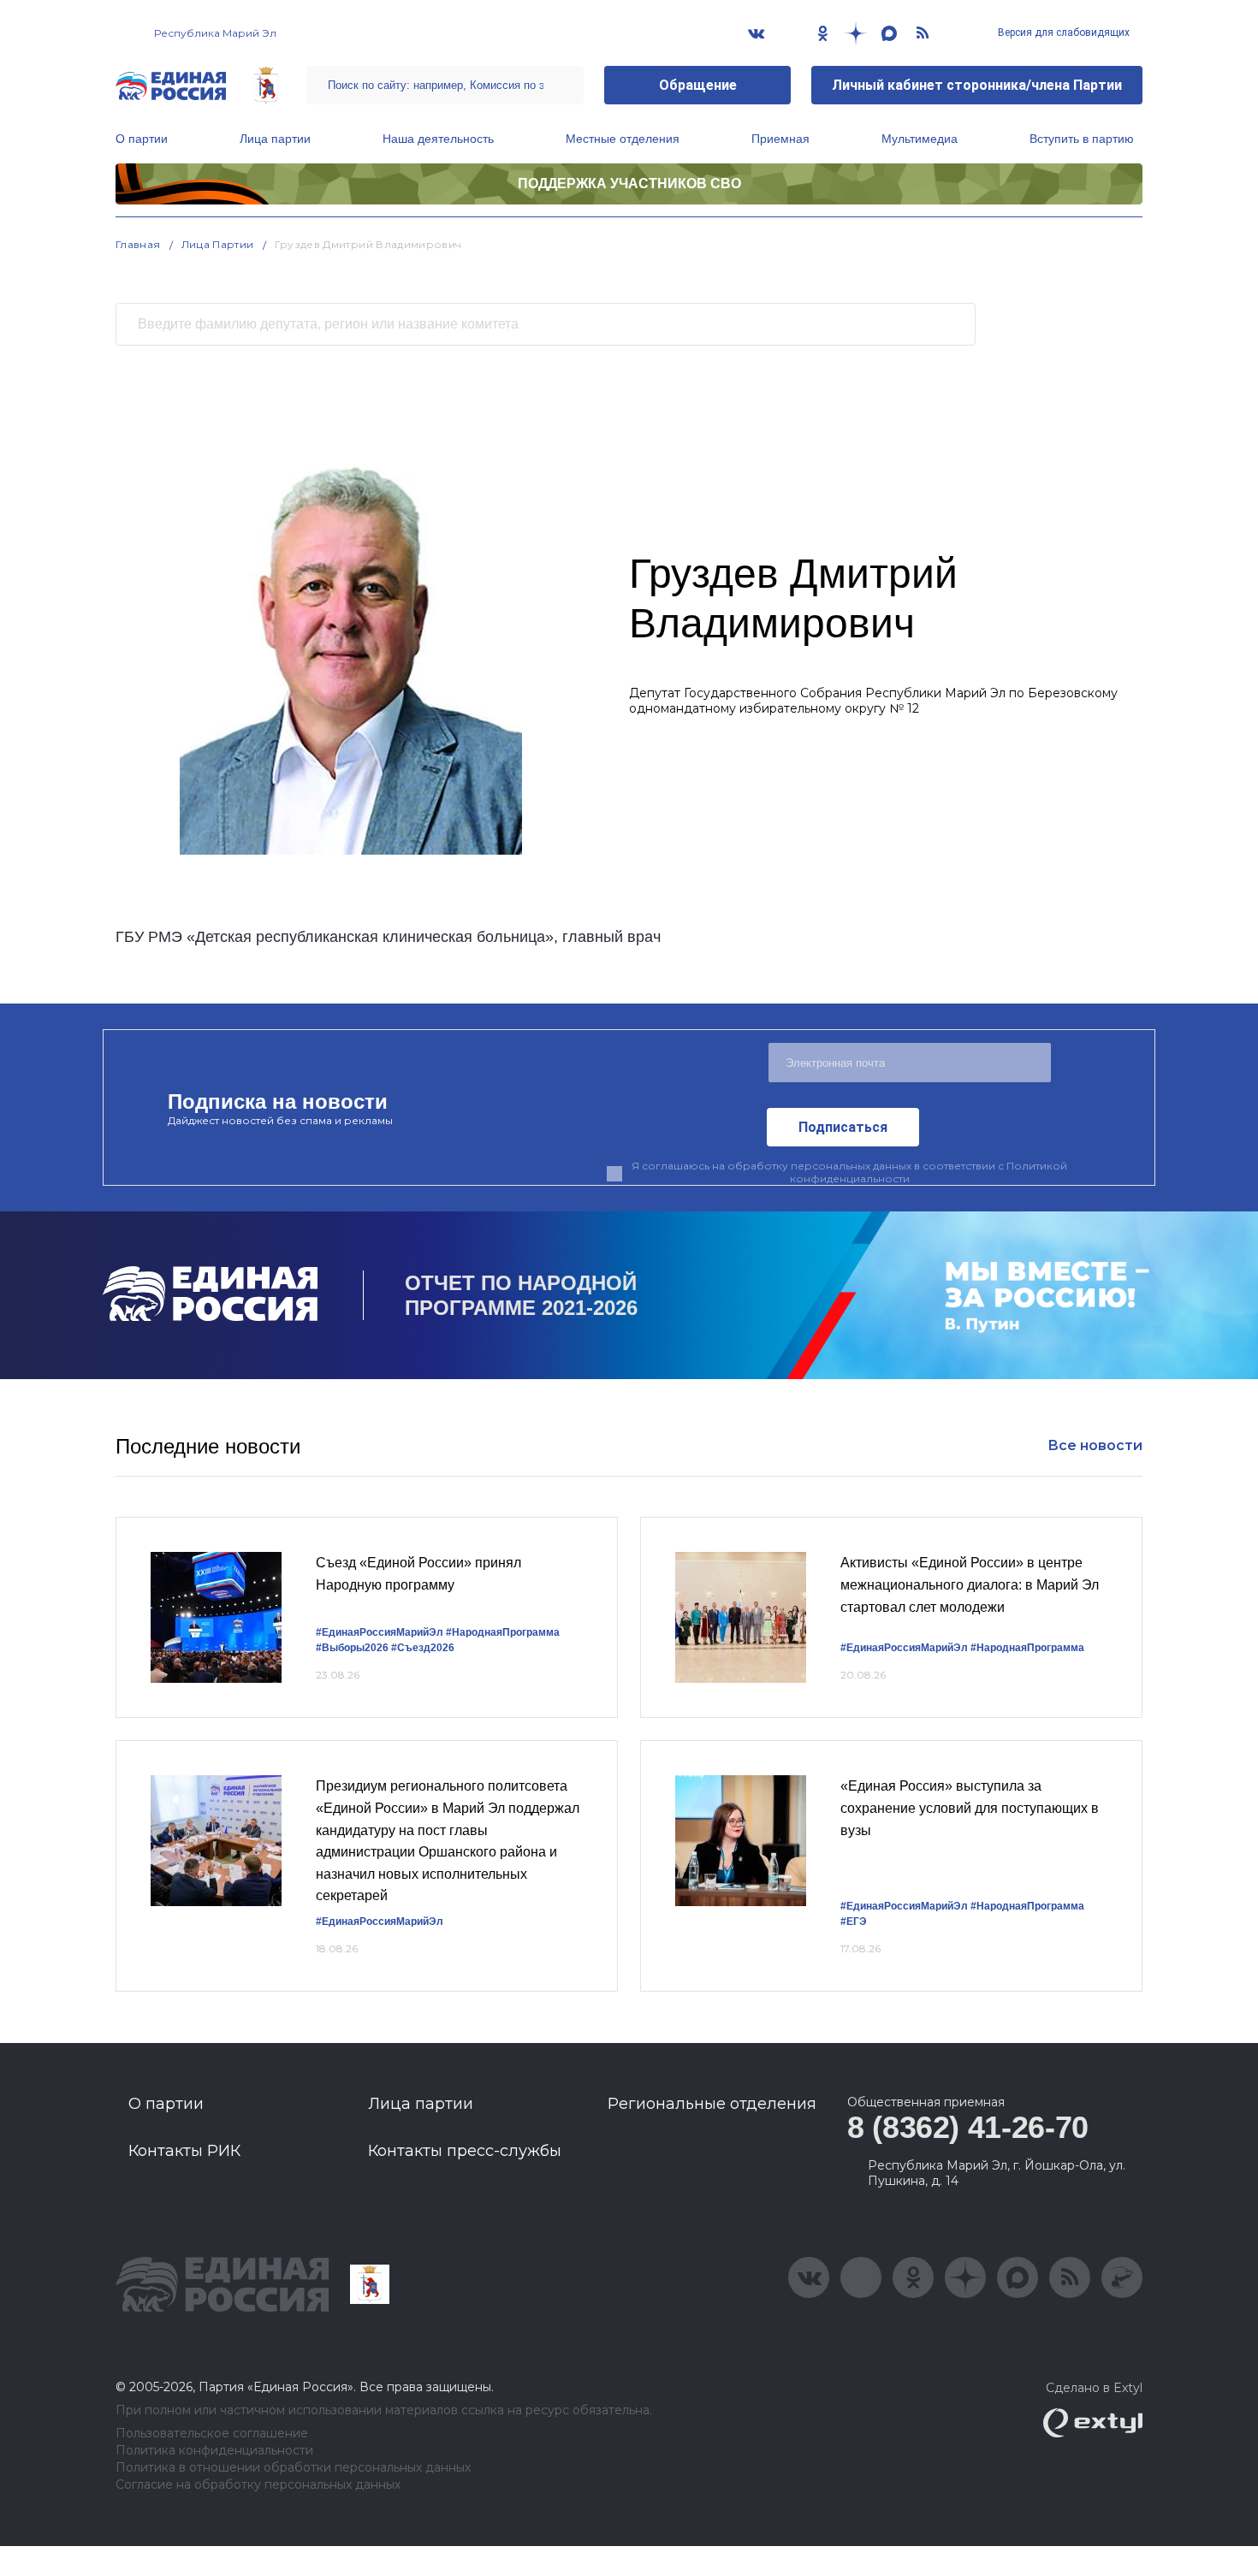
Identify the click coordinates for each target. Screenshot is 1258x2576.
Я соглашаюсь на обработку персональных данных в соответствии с (849, 1172)
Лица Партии (218, 244)
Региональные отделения (712, 2104)
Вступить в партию (1082, 139)
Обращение (698, 85)
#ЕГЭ (854, 1922)
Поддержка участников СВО (629, 184)
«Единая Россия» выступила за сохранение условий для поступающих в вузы (970, 1808)
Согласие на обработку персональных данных (258, 2485)
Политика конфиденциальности (214, 2451)
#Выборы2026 (352, 1648)
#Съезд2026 (423, 1648)
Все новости (1095, 1445)
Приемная (780, 139)
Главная (138, 244)
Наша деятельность (438, 139)
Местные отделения (623, 139)
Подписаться (843, 1127)
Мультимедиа (920, 139)
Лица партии (275, 139)
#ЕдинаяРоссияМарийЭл (380, 1632)
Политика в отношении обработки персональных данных (293, 2468)
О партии (142, 139)
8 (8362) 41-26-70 (968, 2127)
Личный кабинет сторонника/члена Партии (977, 85)
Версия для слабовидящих (1062, 33)
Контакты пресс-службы (465, 2151)
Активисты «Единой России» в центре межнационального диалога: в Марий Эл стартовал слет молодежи (970, 1584)
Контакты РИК (184, 2151)
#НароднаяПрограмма (503, 1632)
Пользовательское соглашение (212, 2434)
